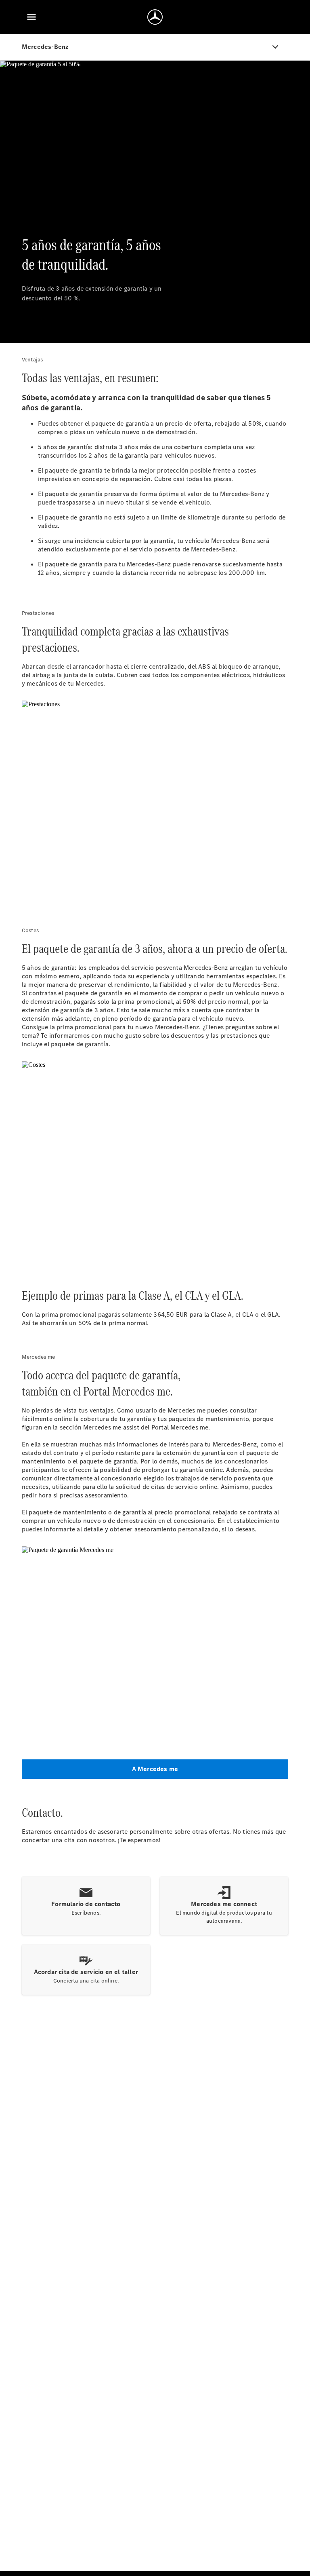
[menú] (31, 17)
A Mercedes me (155, 1769)
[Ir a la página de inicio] (155, 17)
